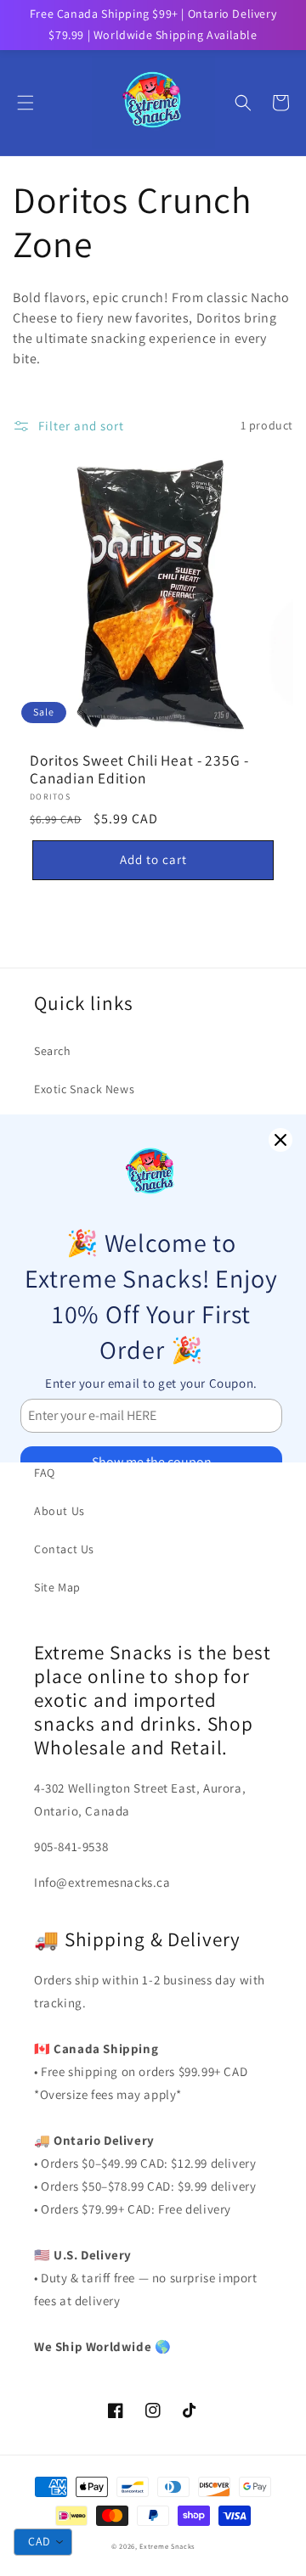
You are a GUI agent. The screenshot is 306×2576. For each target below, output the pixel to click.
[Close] (280, 1140)
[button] (25, 103)
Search (53, 1051)
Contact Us (64, 1549)
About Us (59, 1511)
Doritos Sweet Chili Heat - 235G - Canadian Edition (139, 769)
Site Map (57, 1587)
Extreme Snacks (167, 2546)
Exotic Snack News (84, 1089)
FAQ (45, 1473)
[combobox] (43, 2542)
